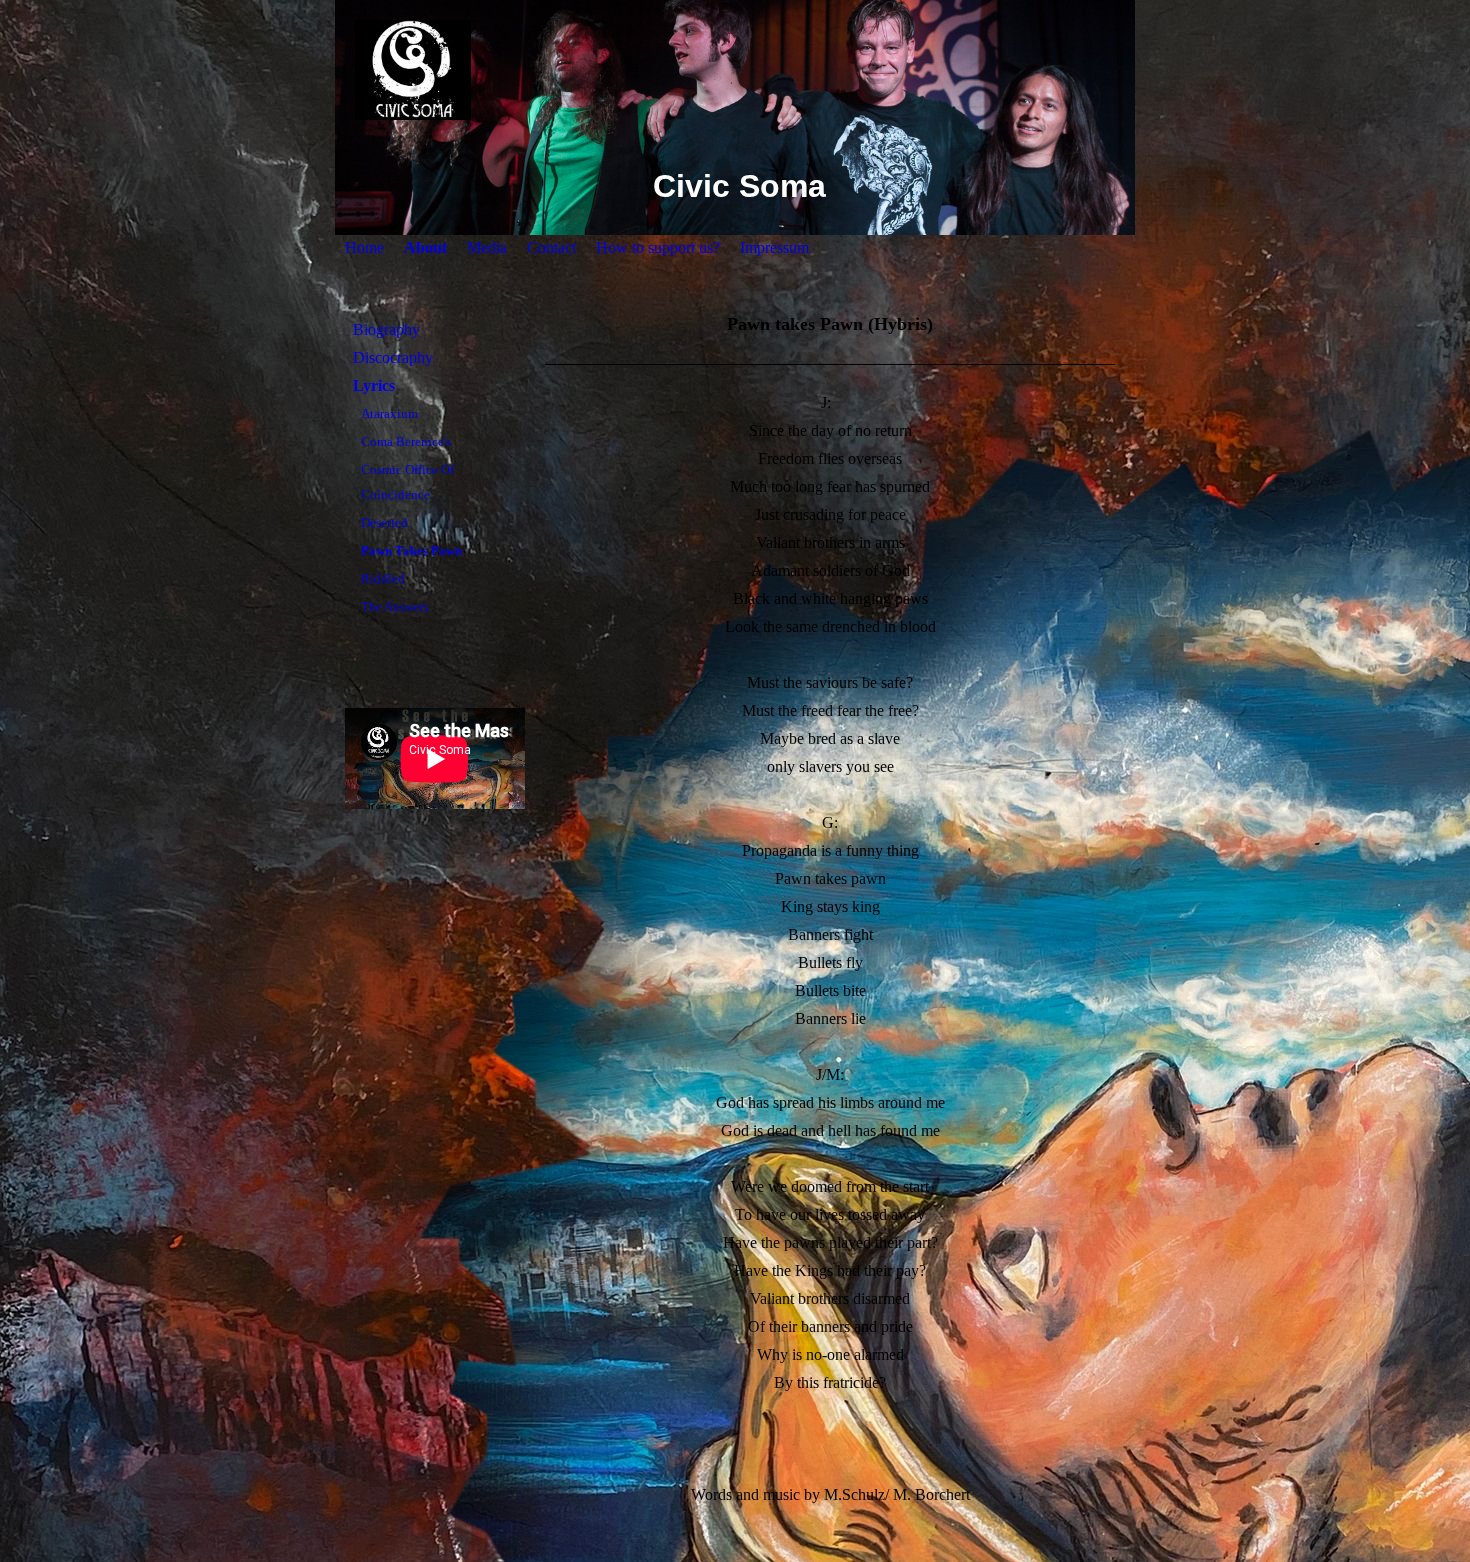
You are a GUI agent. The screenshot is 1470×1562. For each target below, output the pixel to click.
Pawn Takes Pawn (411, 550)
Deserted (384, 522)
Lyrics (374, 385)
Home (364, 247)
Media (487, 247)
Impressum (774, 247)
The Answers (395, 606)
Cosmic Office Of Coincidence (407, 482)
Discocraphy (393, 357)
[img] (735, 70)
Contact (551, 247)
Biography (386, 329)
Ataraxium (389, 413)
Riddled (383, 578)
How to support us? (658, 247)
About (425, 247)
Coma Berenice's (406, 441)
